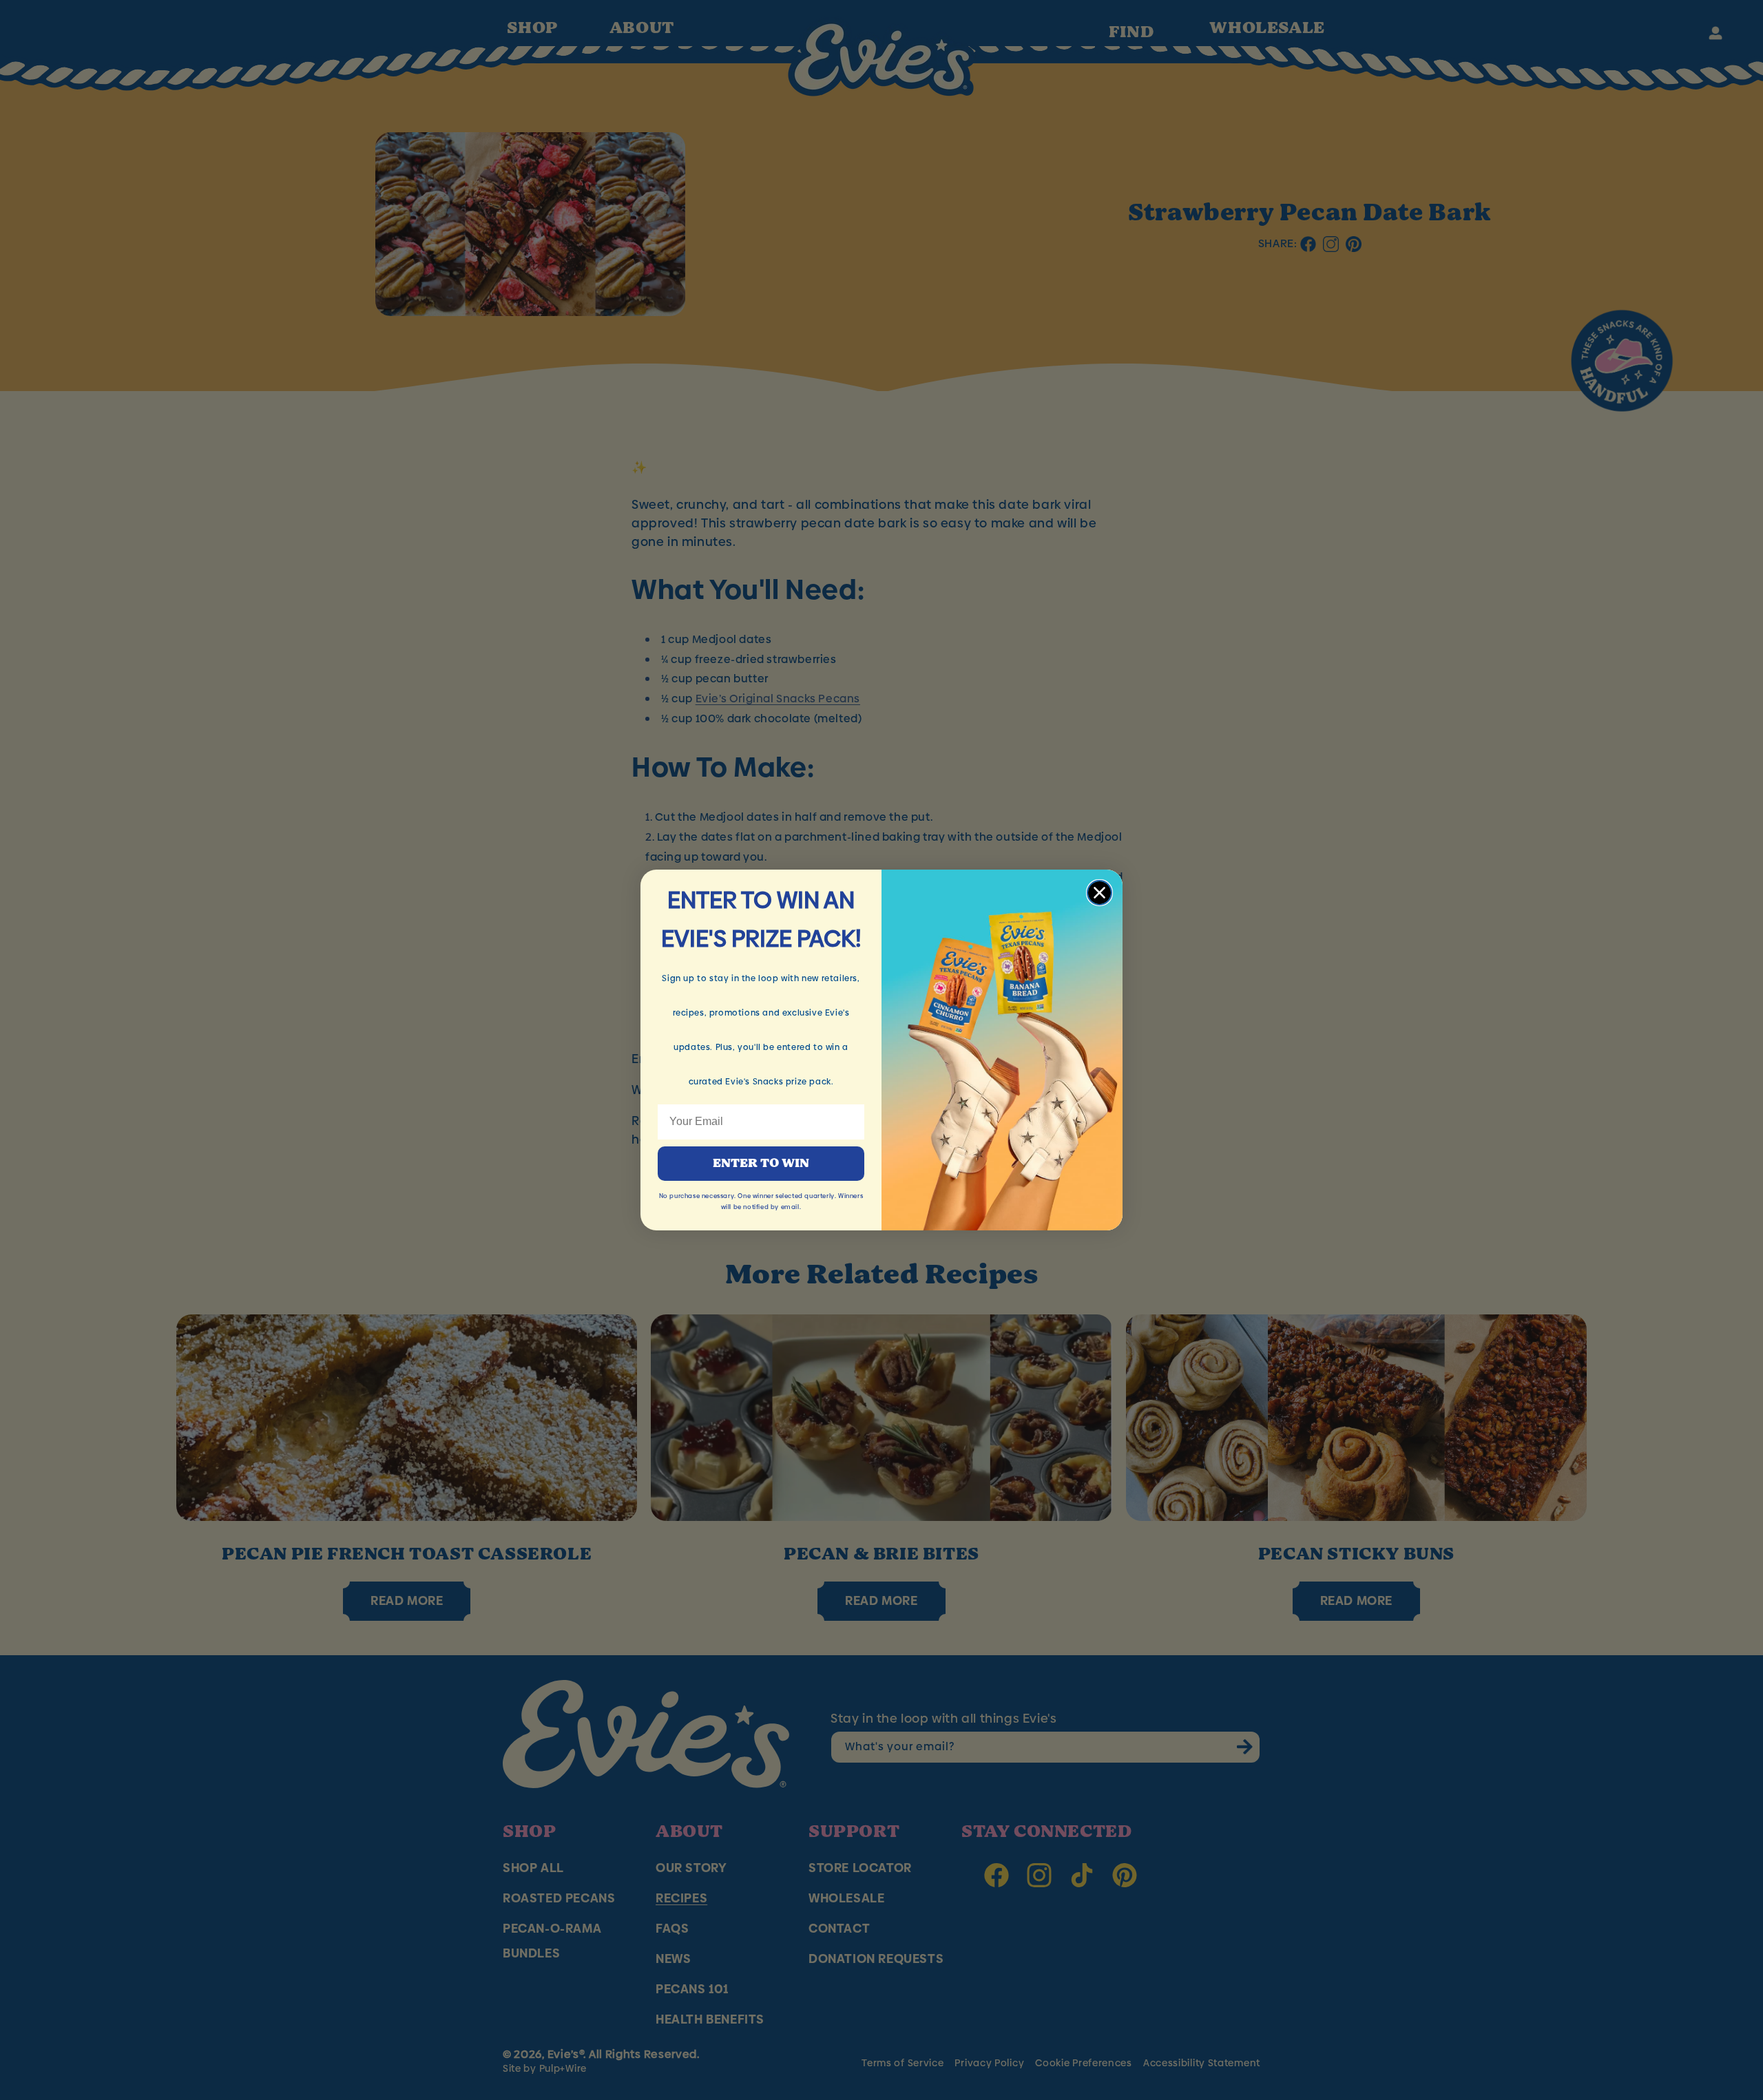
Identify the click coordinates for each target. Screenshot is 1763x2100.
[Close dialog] (1099, 893)
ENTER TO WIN (761, 1164)
